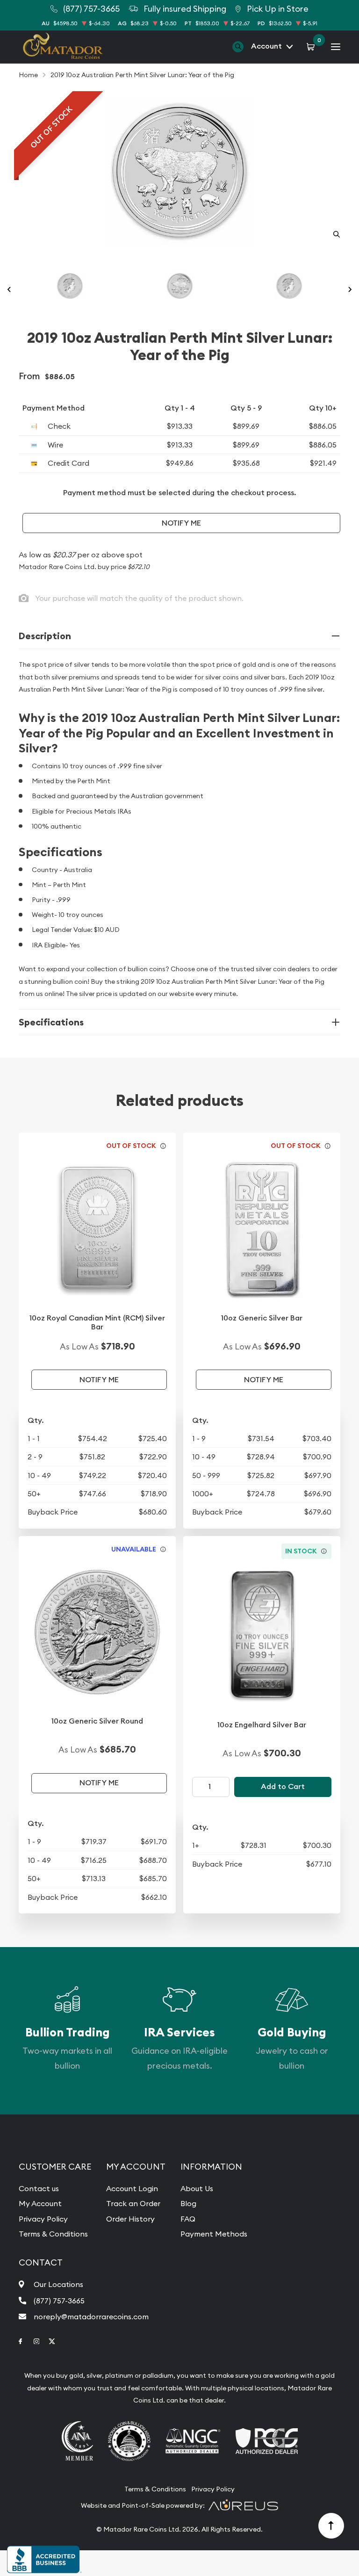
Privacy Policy (43, 2219)
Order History (130, 2219)
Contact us (39, 2188)
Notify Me (181, 523)
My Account (40, 2203)
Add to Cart (283, 1786)
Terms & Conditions (53, 2234)
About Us (197, 2188)
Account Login (132, 2188)
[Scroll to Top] (331, 2526)
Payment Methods (214, 2234)
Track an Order (133, 2203)
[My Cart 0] (312, 46)
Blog (188, 2203)
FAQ (188, 2219)
